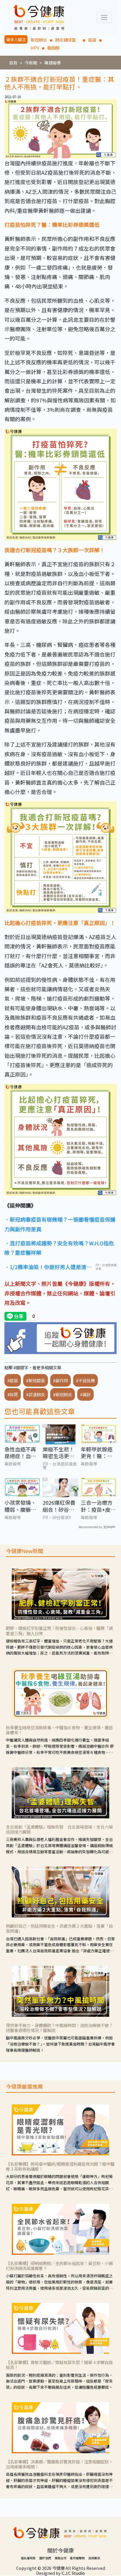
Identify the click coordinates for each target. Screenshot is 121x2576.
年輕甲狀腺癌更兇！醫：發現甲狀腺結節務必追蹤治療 (97, 1453)
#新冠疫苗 (36, 1380)
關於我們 (45, 2558)
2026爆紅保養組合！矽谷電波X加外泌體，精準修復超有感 (60, 1506)
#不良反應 (85, 1380)
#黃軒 (85, 1394)
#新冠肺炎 (63, 1394)
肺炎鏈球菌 (68, 40)
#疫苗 (13, 1380)
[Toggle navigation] (104, 17)
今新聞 (31, 63)
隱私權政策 (28, 2558)
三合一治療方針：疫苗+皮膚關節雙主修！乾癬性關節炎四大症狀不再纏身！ (98, 1506)
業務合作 (60, 2558)
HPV (35, 48)
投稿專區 (94, 2558)
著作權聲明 (77, 2558)
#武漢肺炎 (36, 1394)
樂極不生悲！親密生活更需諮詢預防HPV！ (58, 1453)
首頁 (13, 63)
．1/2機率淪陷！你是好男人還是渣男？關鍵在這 (45, 1267)
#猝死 (13, 1394)
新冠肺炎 (39, 40)
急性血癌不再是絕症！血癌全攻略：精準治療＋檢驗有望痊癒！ (20, 1453)
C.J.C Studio (73, 2573)
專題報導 (53, 63)
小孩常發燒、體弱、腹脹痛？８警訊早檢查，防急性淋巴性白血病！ (20, 1506)
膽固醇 (53, 48)
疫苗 (92, 40)
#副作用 (60, 1380)
